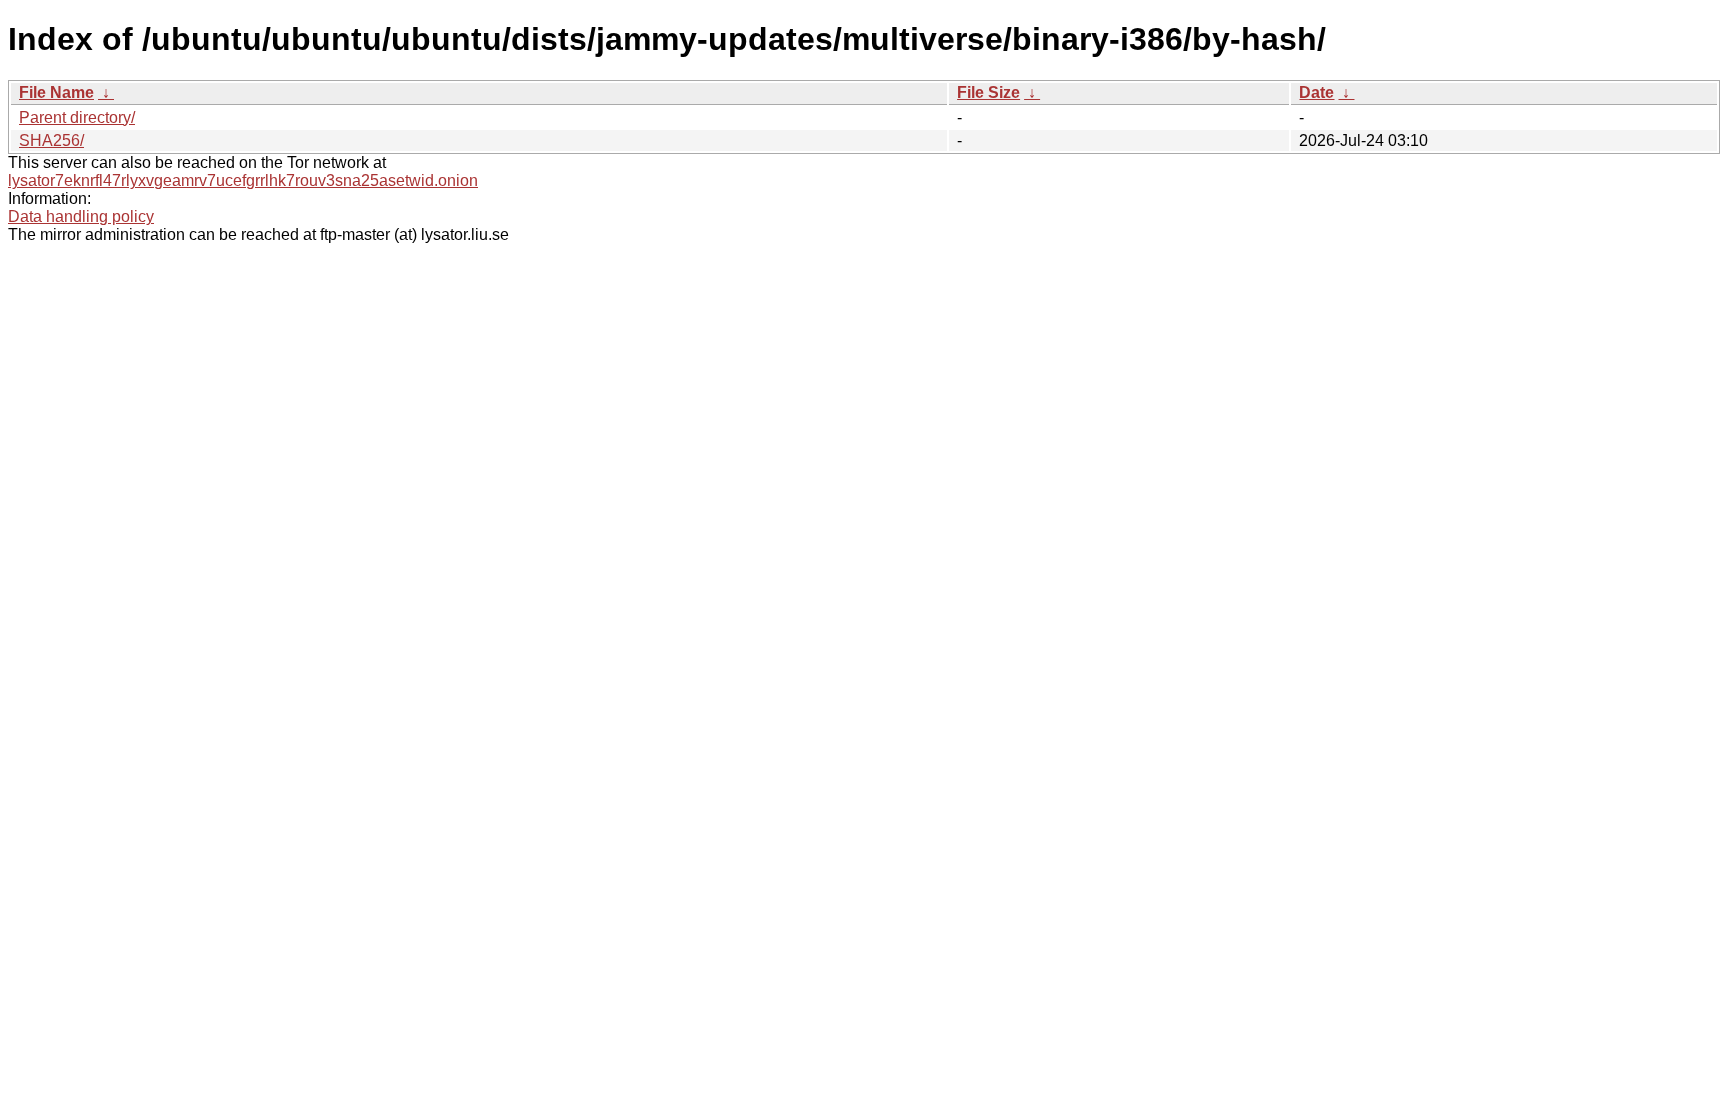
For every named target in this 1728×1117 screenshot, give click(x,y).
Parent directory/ (77, 117)
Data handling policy (81, 216)
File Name (56, 92)
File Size (988, 92)
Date (1316, 92)
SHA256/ (51, 140)
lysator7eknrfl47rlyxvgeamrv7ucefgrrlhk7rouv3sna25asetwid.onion (243, 180)
